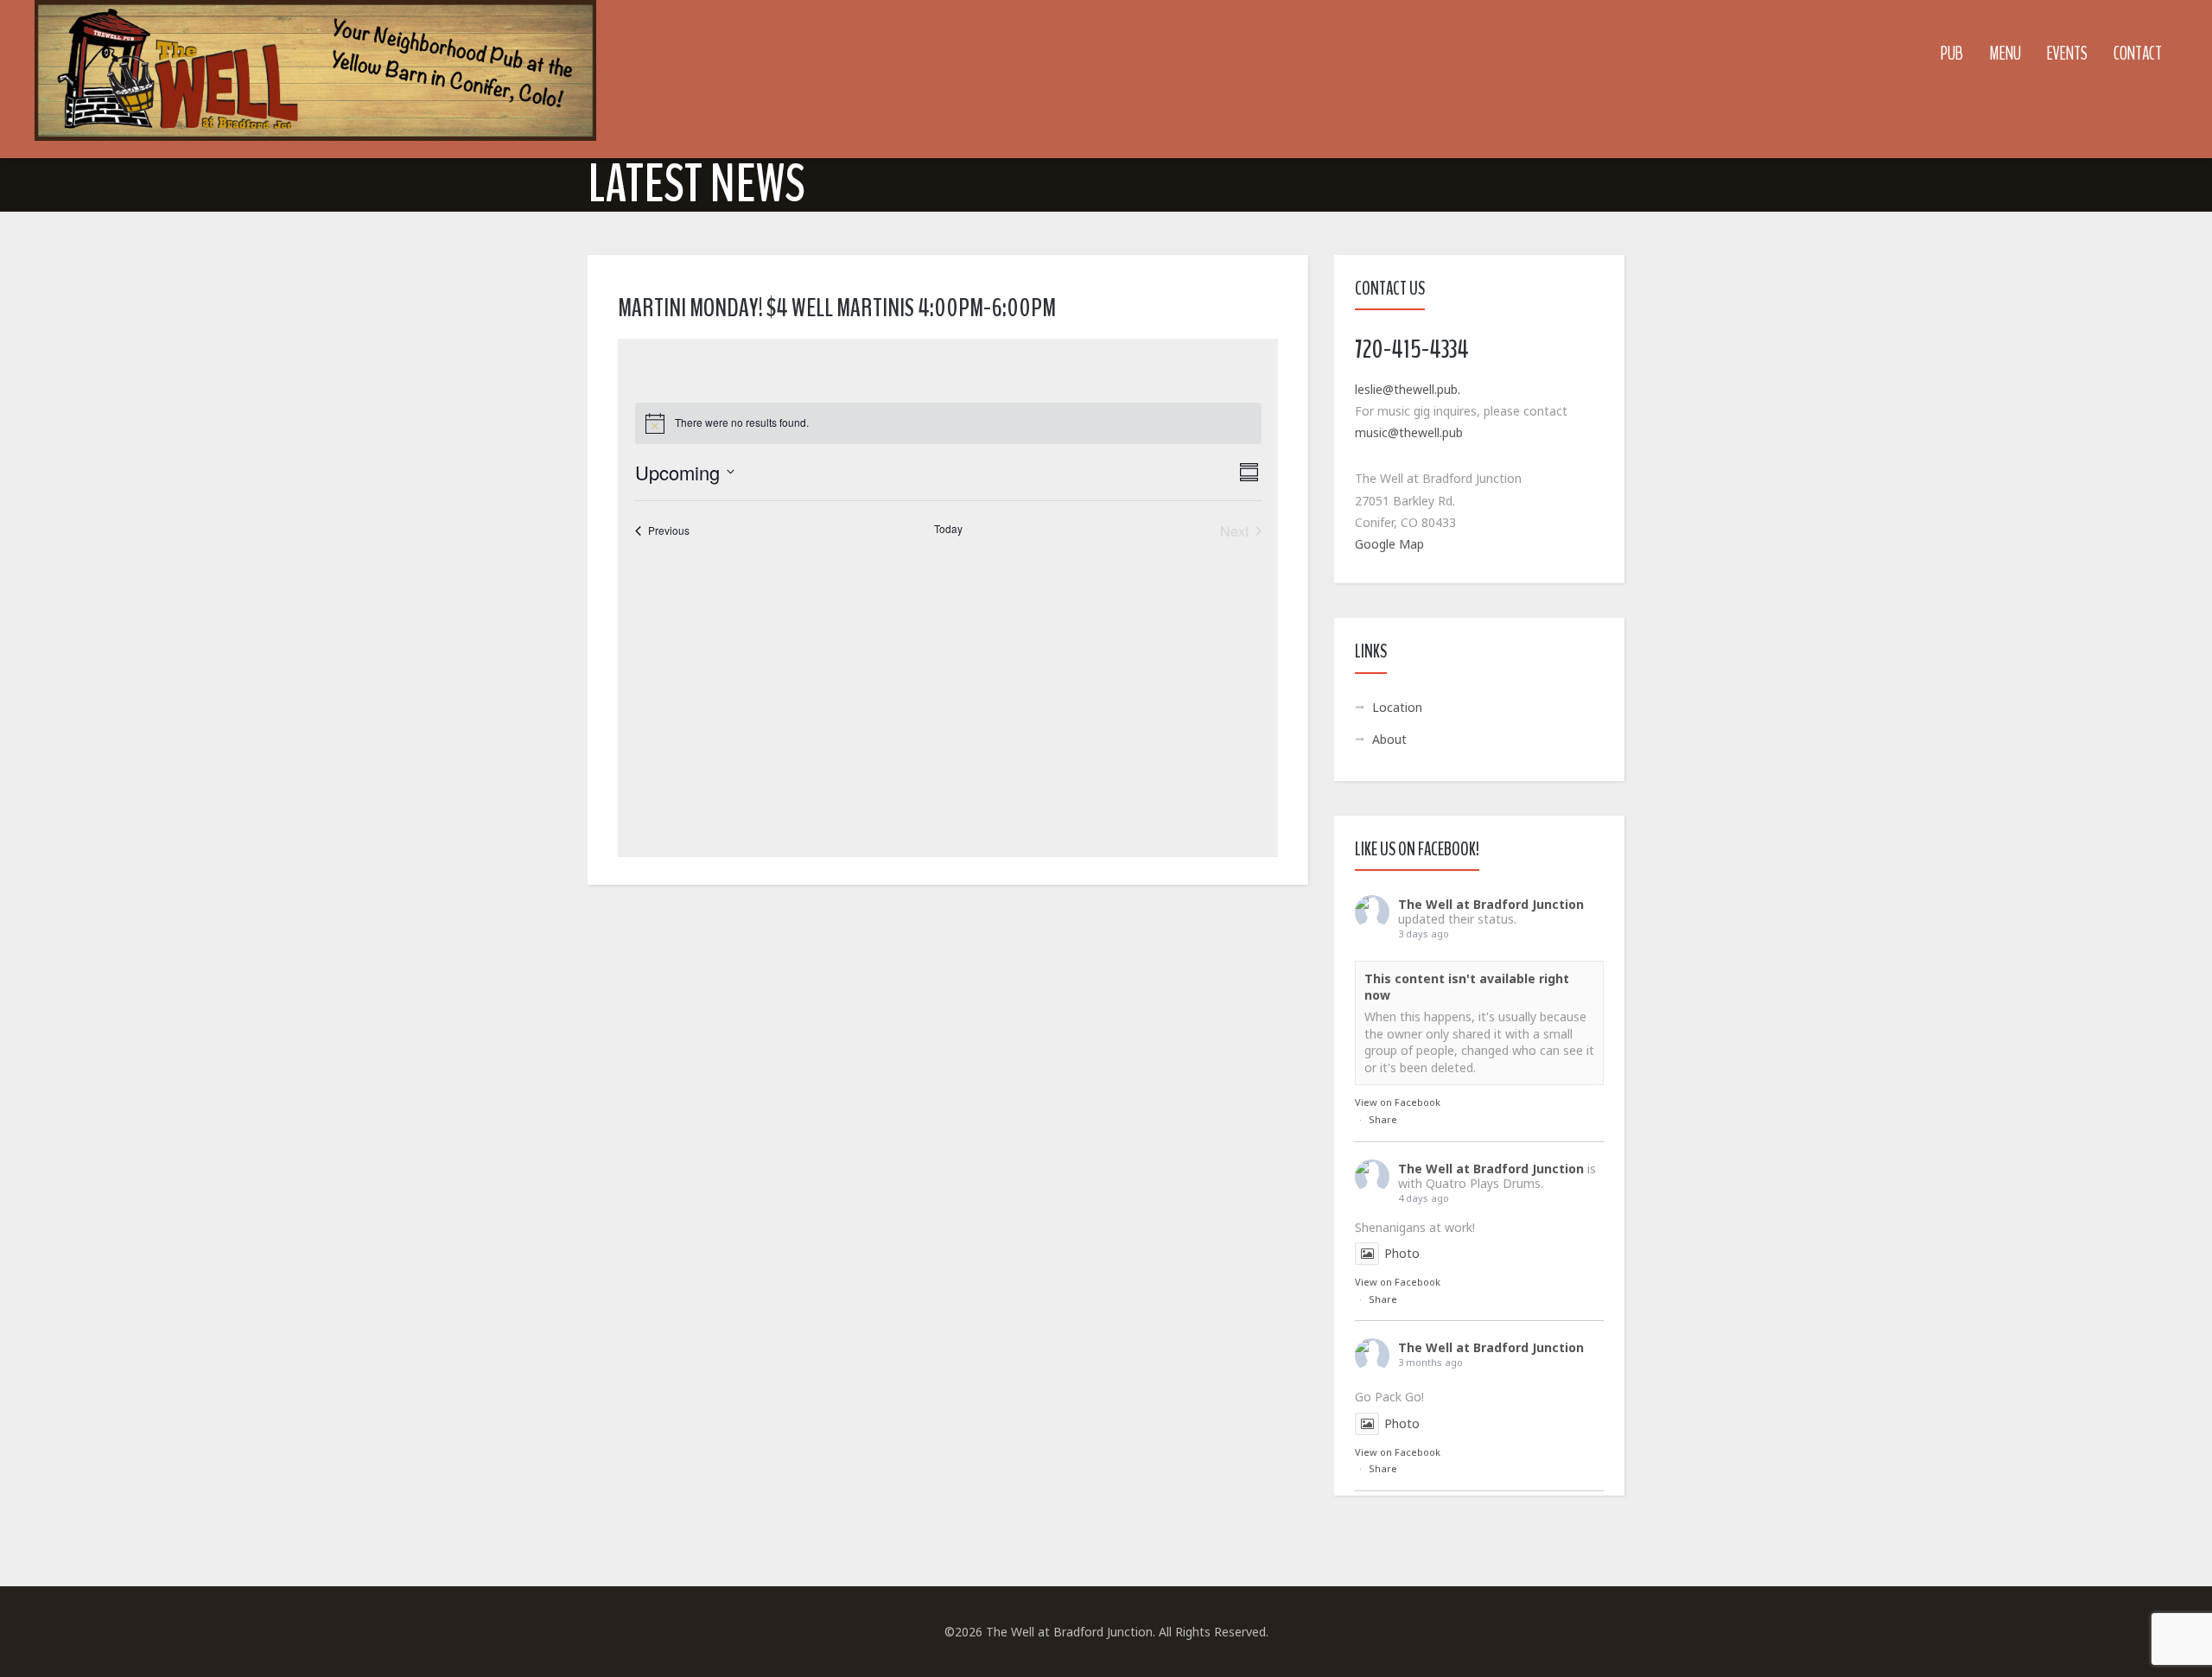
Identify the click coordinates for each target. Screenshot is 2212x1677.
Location (1397, 707)
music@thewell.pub (1409, 432)
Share (1383, 1119)
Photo (1402, 1253)
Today (948, 529)
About (1389, 739)
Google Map (1389, 544)
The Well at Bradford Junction (1491, 904)
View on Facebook (1398, 1102)
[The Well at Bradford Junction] (315, 79)
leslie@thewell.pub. (1408, 389)
